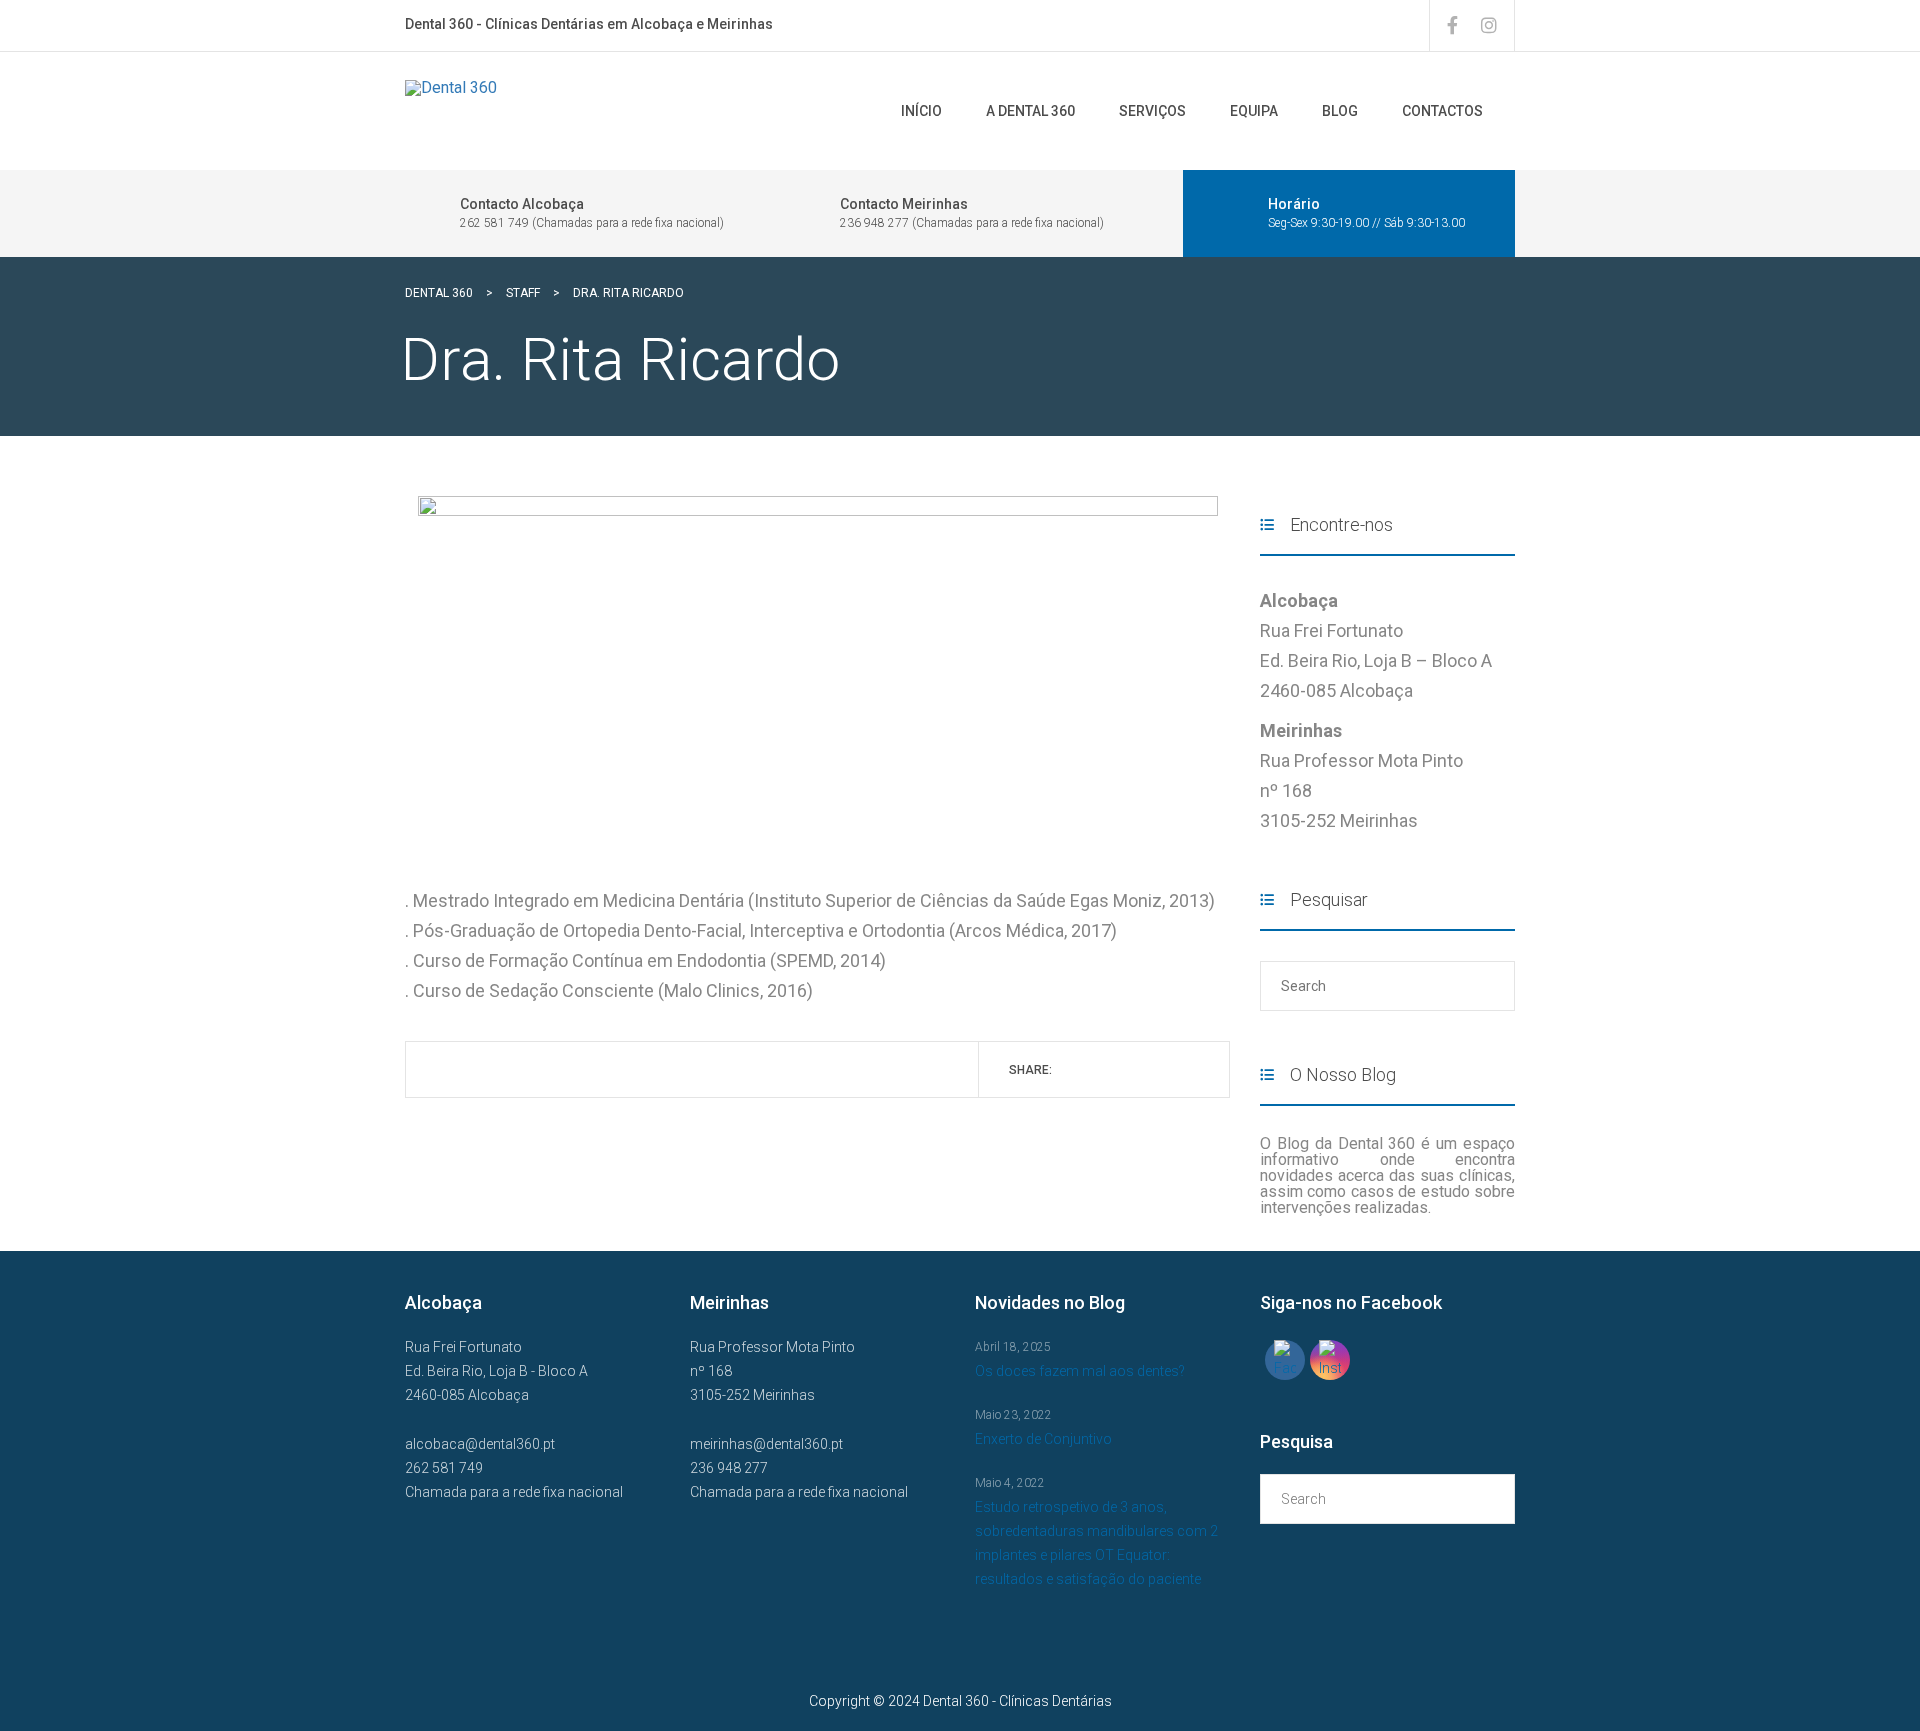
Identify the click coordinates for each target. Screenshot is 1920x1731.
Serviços (1152, 111)
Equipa (1254, 111)
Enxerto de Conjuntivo (1043, 1439)
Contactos (1442, 111)
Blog (1340, 111)
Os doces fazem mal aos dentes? (1080, 1371)
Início (921, 111)
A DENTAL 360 (1030, 111)
